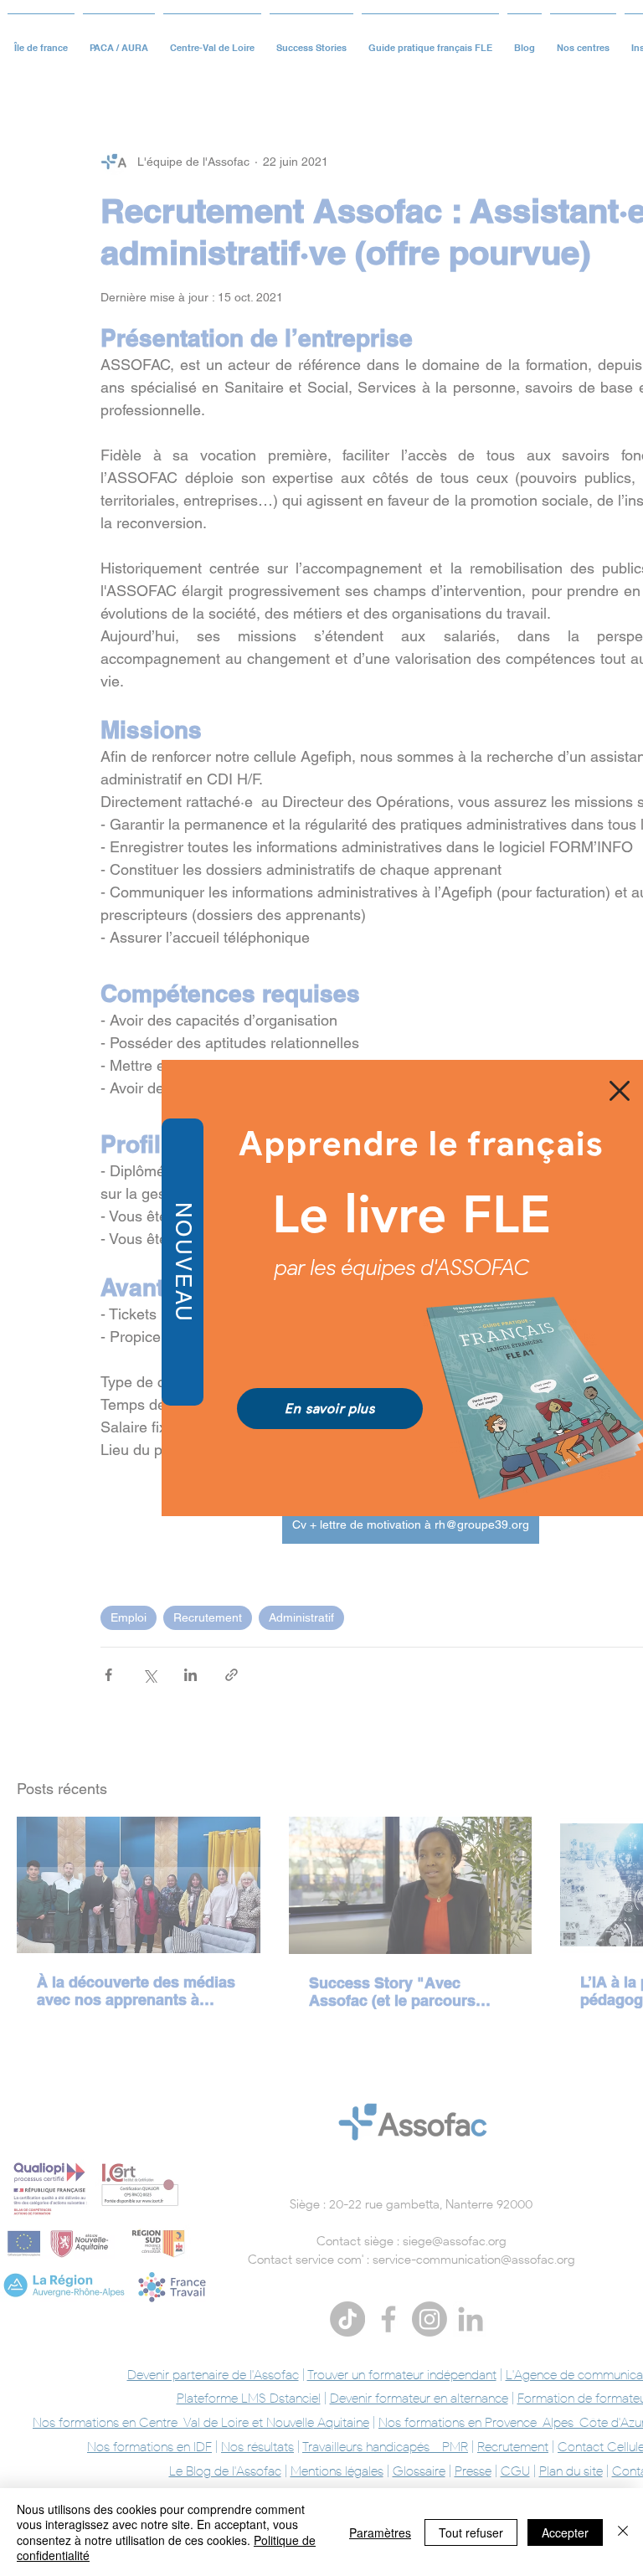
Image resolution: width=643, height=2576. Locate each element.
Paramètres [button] (380, 2532)
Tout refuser (471, 2532)
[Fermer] (623, 2532)
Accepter (565, 2532)
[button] (620, 1091)
